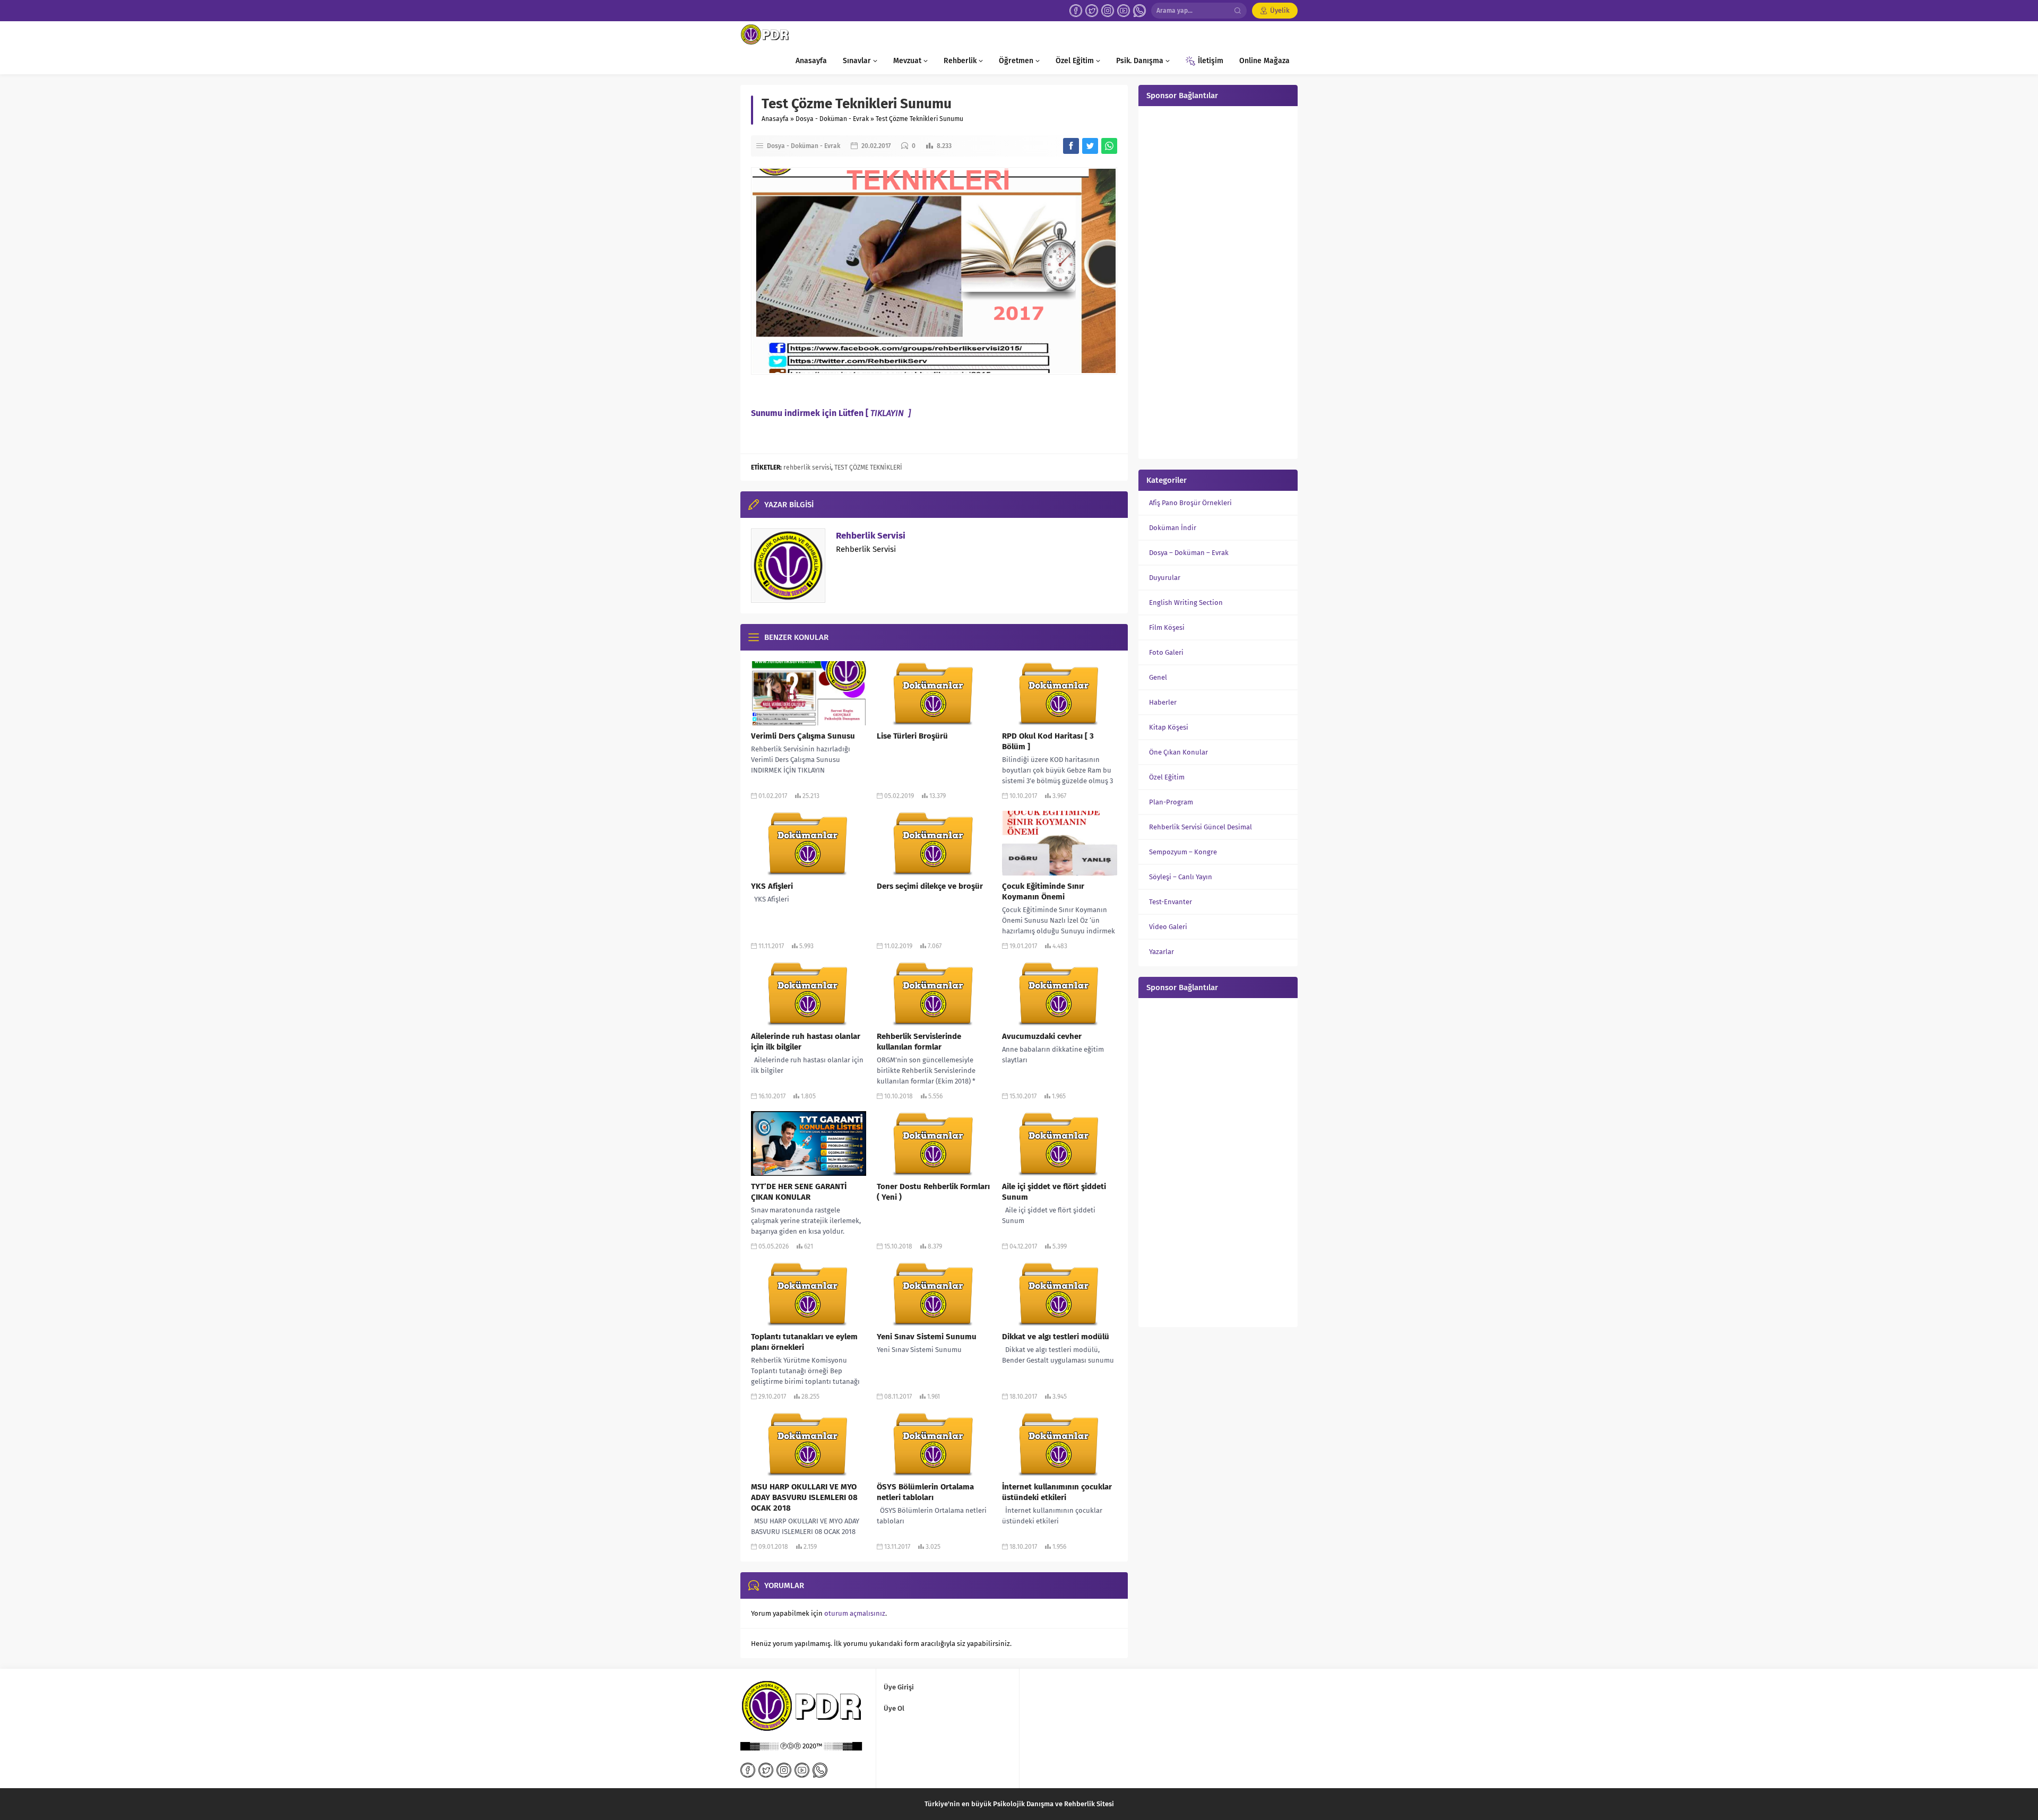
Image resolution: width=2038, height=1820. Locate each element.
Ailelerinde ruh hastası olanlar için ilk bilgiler (806, 1042)
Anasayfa (775, 119)
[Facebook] (1076, 11)
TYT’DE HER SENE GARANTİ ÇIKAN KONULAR (799, 1192)
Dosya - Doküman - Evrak (832, 119)
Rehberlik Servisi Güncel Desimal (1201, 827)
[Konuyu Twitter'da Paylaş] (1090, 146)
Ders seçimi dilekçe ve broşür (930, 886)
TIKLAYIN (888, 413)
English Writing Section (1186, 603)
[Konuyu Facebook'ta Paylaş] (1071, 146)
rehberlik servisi (807, 467)
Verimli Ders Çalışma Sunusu (803, 736)
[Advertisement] (1218, 281)
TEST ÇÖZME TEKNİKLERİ (868, 467)
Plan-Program (1171, 802)
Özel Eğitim (1167, 777)
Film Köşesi (1167, 627)
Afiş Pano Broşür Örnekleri (1190, 503)
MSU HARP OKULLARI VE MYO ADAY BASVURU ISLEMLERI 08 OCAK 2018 (804, 1497)
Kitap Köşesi (1169, 727)
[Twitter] (1092, 11)
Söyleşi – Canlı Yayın (1181, 877)
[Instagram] (1108, 11)
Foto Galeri (1166, 652)
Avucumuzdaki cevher (1042, 1036)
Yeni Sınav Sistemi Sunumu (927, 1337)
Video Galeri (1168, 927)
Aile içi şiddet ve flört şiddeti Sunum (1054, 1192)
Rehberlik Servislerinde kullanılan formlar (919, 1042)
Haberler (1163, 702)
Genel (1158, 677)
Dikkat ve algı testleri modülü (1056, 1337)
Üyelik (1280, 10)
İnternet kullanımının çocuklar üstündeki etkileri (1057, 1492)
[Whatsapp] (1139, 11)
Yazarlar (1162, 952)
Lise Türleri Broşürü (912, 736)
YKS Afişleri (772, 886)
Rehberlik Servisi (871, 536)
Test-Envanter (1171, 902)
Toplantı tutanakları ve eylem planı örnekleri (804, 1342)
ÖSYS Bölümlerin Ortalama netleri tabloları (925, 1492)
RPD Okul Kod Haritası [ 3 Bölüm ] (1048, 741)
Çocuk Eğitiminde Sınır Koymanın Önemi (1043, 891)
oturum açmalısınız (855, 1613)
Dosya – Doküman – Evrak (1189, 553)
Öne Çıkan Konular (1178, 752)
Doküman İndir (1173, 528)
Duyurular (1165, 578)
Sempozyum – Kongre (1183, 852)
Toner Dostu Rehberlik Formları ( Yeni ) (933, 1192)
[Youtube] (1124, 11)
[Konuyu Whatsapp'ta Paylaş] (1109, 146)
